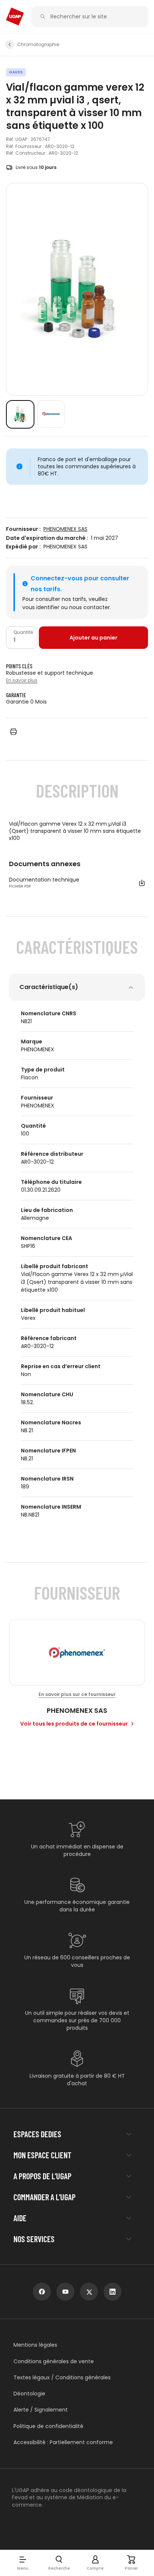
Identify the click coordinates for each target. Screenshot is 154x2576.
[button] (23, 2563)
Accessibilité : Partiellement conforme (63, 2442)
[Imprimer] (13, 732)
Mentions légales (35, 2345)
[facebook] (42, 2292)
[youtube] (65, 2292)
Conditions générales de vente (54, 2362)
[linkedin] (113, 2292)
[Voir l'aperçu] (20, 414)
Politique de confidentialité (48, 2426)
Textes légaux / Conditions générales (62, 2378)
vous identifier (41, 607)
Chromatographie (38, 45)
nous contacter (90, 607)
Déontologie (29, 2394)
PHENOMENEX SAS (65, 529)
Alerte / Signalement (41, 2410)
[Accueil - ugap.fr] (15, 16)
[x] (89, 2292)
